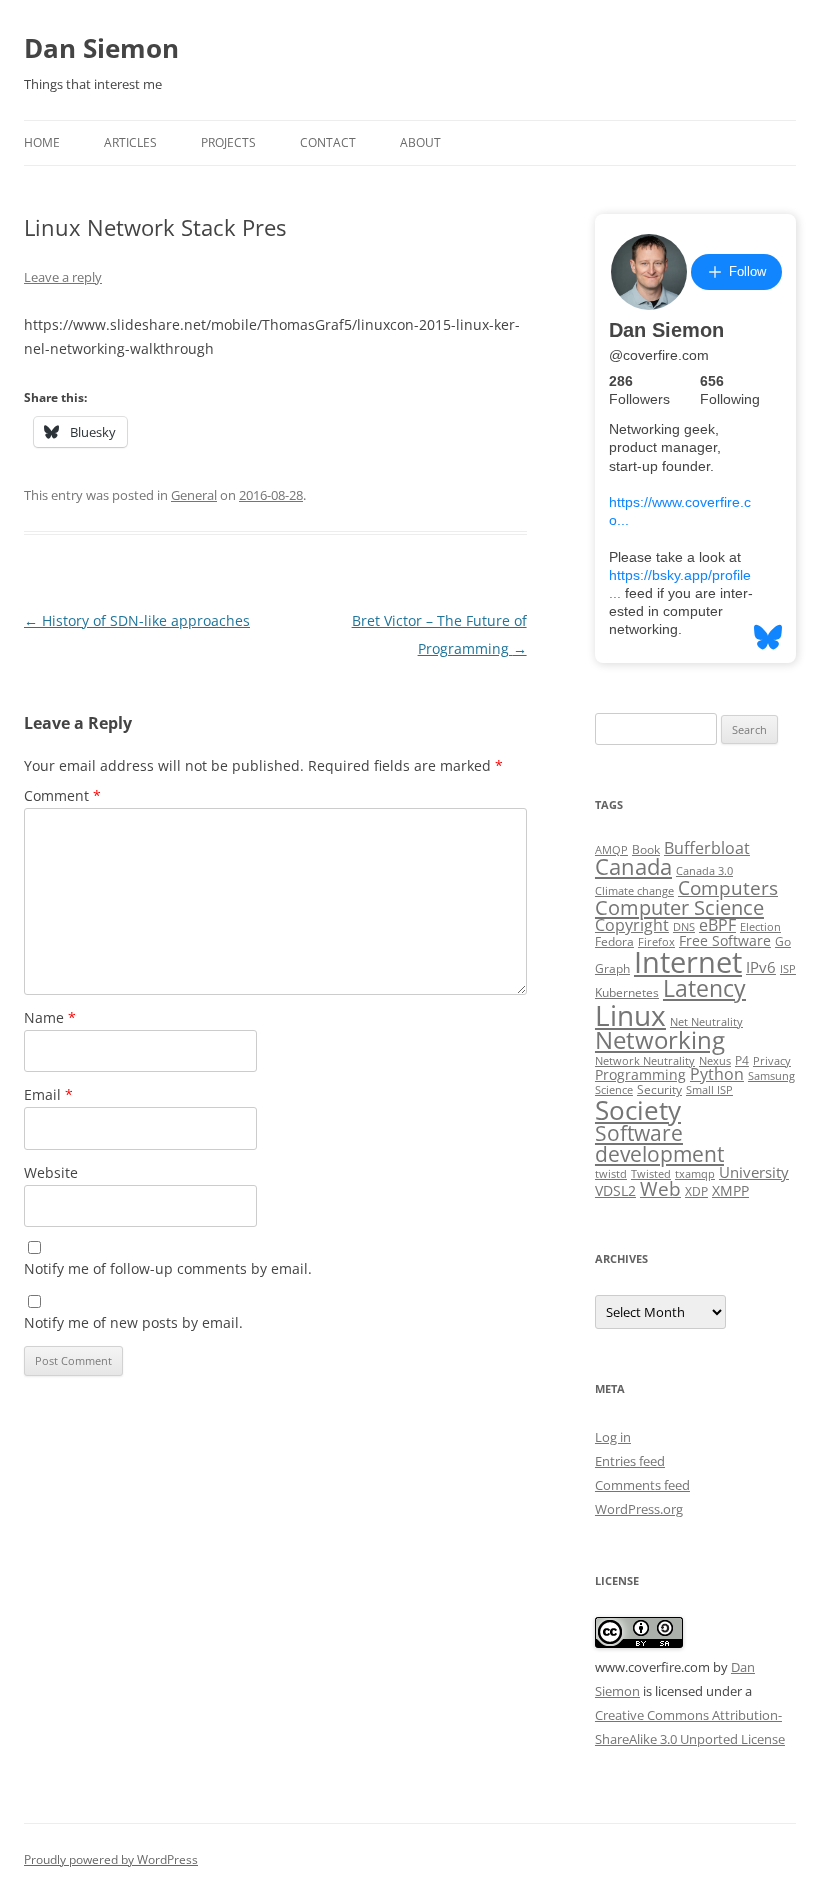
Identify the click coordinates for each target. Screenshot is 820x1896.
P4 (742, 1060)
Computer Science (679, 907)
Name (50, 1017)
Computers (728, 887)
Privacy (772, 1061)
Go (783, 941)
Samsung (771, 1076)
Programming (640, 1075)
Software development (659, 1143)
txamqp (695, 1174)
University (754, 1172)
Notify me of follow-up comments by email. (168, 1268)
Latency (704, 988)
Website (51, 1172)
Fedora (614, 941)
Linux (630, 1015)
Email (48, 1094)
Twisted (651, 1174)
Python (717, 1074)
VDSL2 (615, 1191)
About (420, 142)
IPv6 (761, 967)
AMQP (611, 850)
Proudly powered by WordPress (111, 1859)
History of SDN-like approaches (137, 620)
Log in (613, 1437)
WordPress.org (639, 1509)
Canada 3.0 (704, 871)
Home (42, 142)
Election (760, 927)
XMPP (730, 1191)
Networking (660, 1040)
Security (659, 1089)
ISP (788, 969)
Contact (328, 142)
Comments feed (642, 1485)
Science (614, 1090)
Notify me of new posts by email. (133, 1322)
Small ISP (709, 1090)
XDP (696, 1191)
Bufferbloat (707, 848)
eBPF (717, 925)
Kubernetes (627, 992)
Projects (228, 142)
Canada (633, 866)
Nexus (715, 1061)
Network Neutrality (645, 1061)
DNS (684, 927)
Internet (688, 962)
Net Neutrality (706, 1022)
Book (646, 849)
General (194, 495)
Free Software (725, 941)
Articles (130, 142)
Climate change (634, 891)
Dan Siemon (101, 48)
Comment (62, 795)
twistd (611, 1174)
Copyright (632, 925)
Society (638, 1110)
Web (660, 1189)
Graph (612, 968)
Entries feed (630, 1461)
